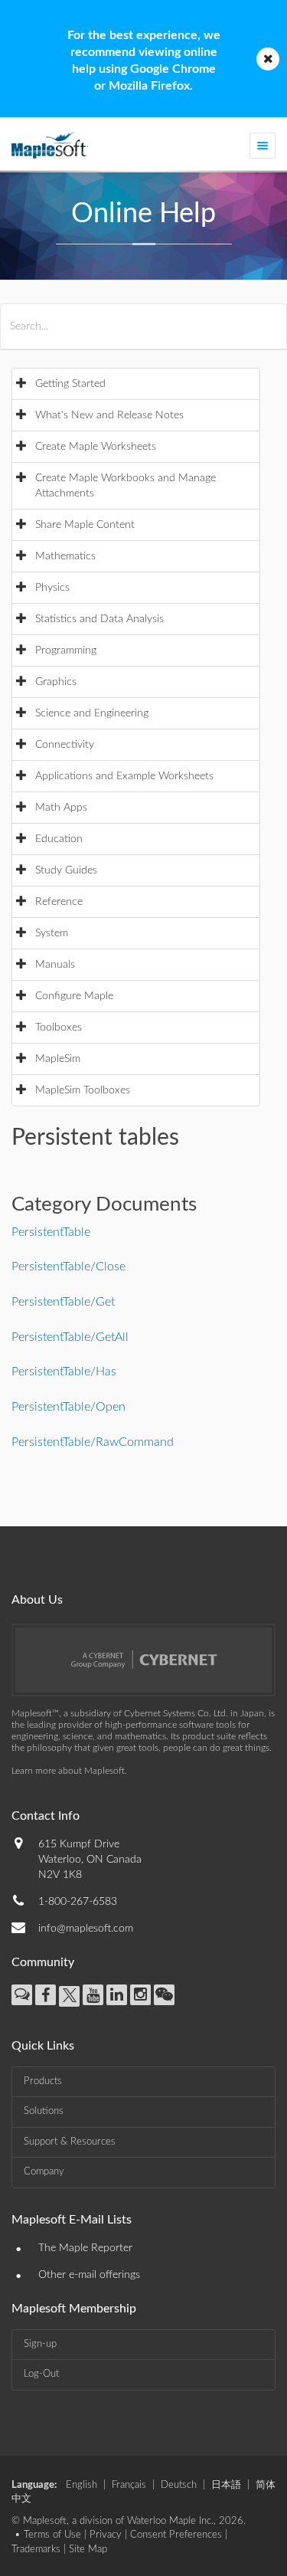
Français (129, 2485)
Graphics (56, 682)
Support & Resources (70, 2142)
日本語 (226, 2485)
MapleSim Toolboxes (83, 1090)
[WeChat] (164, 1995)
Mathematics (65, 556)
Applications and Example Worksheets (124, 776)
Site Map (88, 2550)
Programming (66, 651)
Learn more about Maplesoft (68, 1771)
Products (43, 2081)
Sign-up (40, 2344)
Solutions (44, 2111)
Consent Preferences (176, 2535)
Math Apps (61, 808)
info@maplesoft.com (86, 1929)
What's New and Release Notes (109, 415)
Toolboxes (59, 1027)
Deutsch (179, 2485)
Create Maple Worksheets (96, 447)
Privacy (106, 2535)
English (82, 2485)
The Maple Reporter (85, 2248)
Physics (52, 588)
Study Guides (66, 870)
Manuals (55, 965)
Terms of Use (52, 2535)
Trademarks (36, 2550)
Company (44, 2172)
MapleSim (58, 1059)
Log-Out (41, 2374)
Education (59, 839)
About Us (37, 1600)
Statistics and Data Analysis (99, 619)
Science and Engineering (92, 713)
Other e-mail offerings (89, 2275)
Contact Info (46, 1816)
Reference (59, 902)
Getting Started (70, 384)
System (52, 933)
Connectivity (65, 745)
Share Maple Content (85, 525)
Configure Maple (74, 996)
